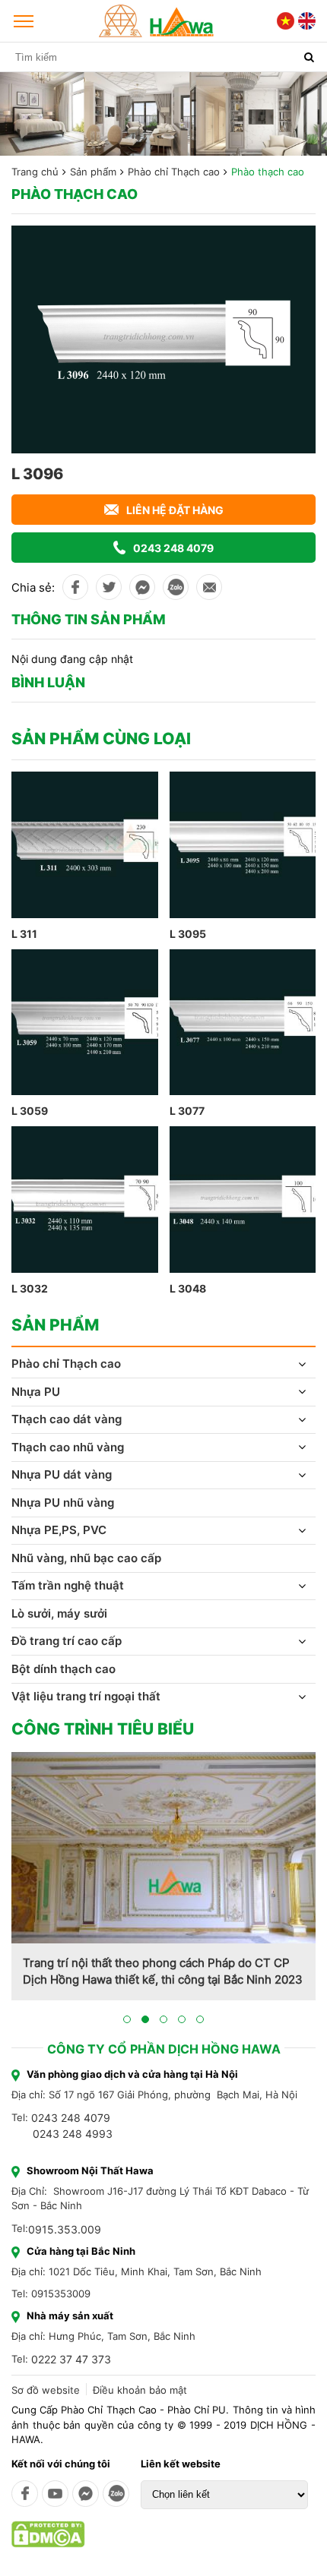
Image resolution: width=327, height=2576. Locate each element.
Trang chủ (35, 172)
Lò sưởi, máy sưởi (59, 1613)
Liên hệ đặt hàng (175, 510)
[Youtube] (55, 2494)
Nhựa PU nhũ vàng (63, 1503)
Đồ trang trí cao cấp (67, 1641)
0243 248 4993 (73, 2134)
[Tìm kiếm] (309, 57)
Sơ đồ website (46, 2390)
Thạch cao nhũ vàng (68, 1447)
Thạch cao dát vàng (67, 1419)
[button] (127, 2019)
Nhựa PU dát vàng (62, 1474)
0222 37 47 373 (71, 2359)
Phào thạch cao (268, 172)
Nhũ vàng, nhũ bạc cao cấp (86, 1558)
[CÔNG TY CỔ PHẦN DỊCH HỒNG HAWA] (156, 21)
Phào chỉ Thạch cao (174, 172)
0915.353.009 (65, 2229)
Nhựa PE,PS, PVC (59, 1530)
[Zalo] (116, 2494)
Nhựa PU (36, 1392)
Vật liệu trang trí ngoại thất (86, 1696)
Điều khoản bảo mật (140, 2390)
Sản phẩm (93, 172)
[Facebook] (25, 2494)
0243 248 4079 (173, 548)
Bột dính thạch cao (63, 1669)
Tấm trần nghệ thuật (68, 1585)
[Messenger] (86, 2494)
